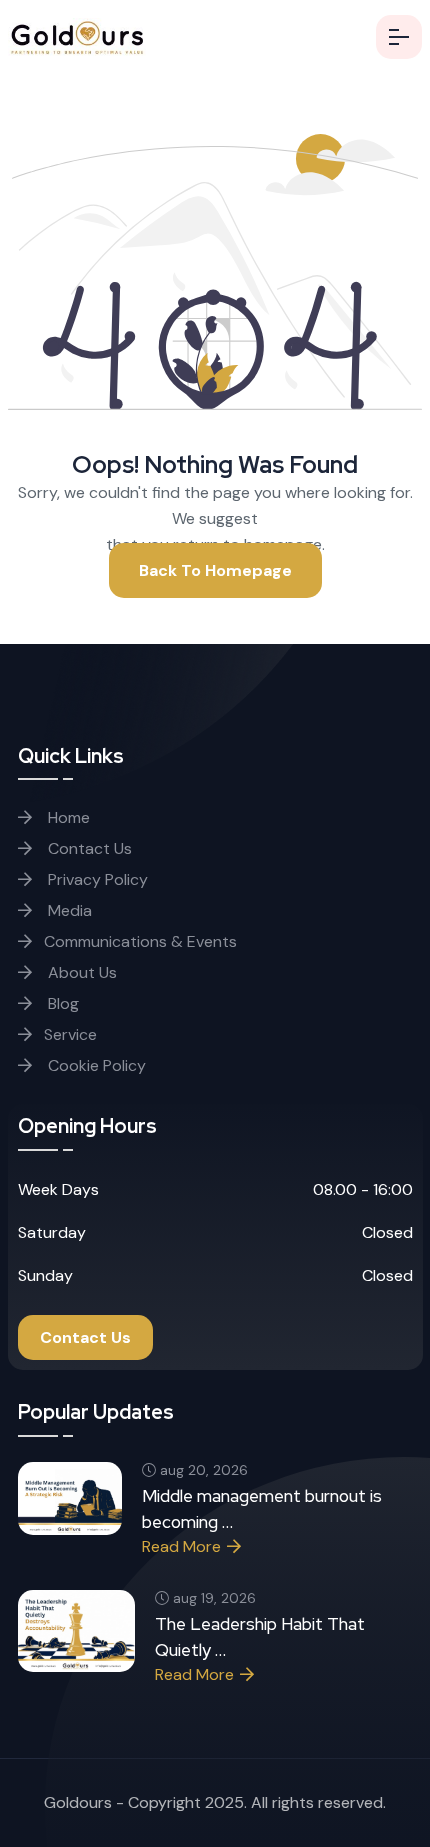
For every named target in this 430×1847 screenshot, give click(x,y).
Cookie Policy (95, 1065)
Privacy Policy (96, 879)
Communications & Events (140, 941)
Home (67, 817)
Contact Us (88, 848)
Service (70, 1034)
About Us (80, 972)
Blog (61, 1003)
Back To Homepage (215, 570)
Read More (181, 1546)
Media (68, 910)
